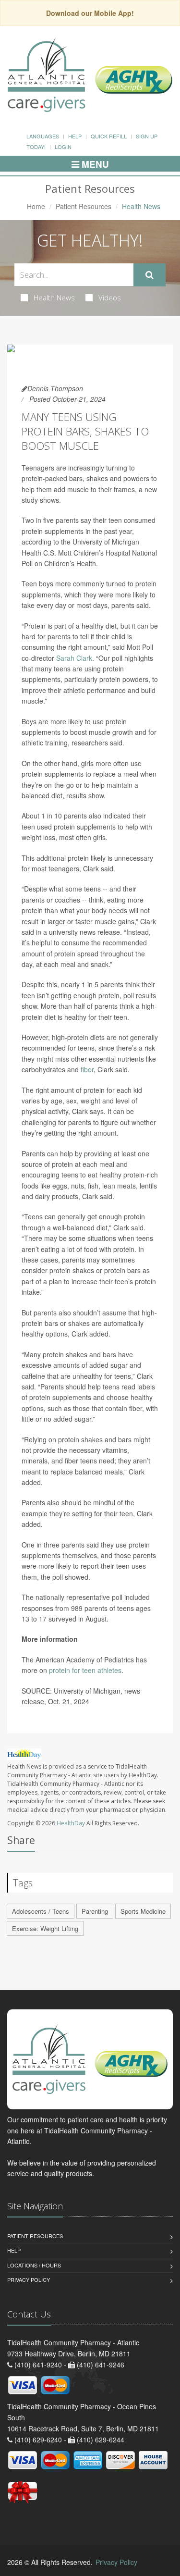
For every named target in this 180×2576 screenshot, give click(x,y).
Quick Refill (109, 136)
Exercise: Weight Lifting (45, 1928)
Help (75, 136)
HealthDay (71, 1823)
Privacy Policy (29, 2279)
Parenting (95, 1911)
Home (36, 206)
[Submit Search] (150, 275)
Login (63, 147)
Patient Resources (84, 206)
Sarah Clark (74, 658)
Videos (110, 297)
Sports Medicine (143, 1911)
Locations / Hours (34, 2265)
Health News (54, 297)
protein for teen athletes (85, 1670)
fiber (87, 1069)
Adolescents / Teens (41, 1911)
